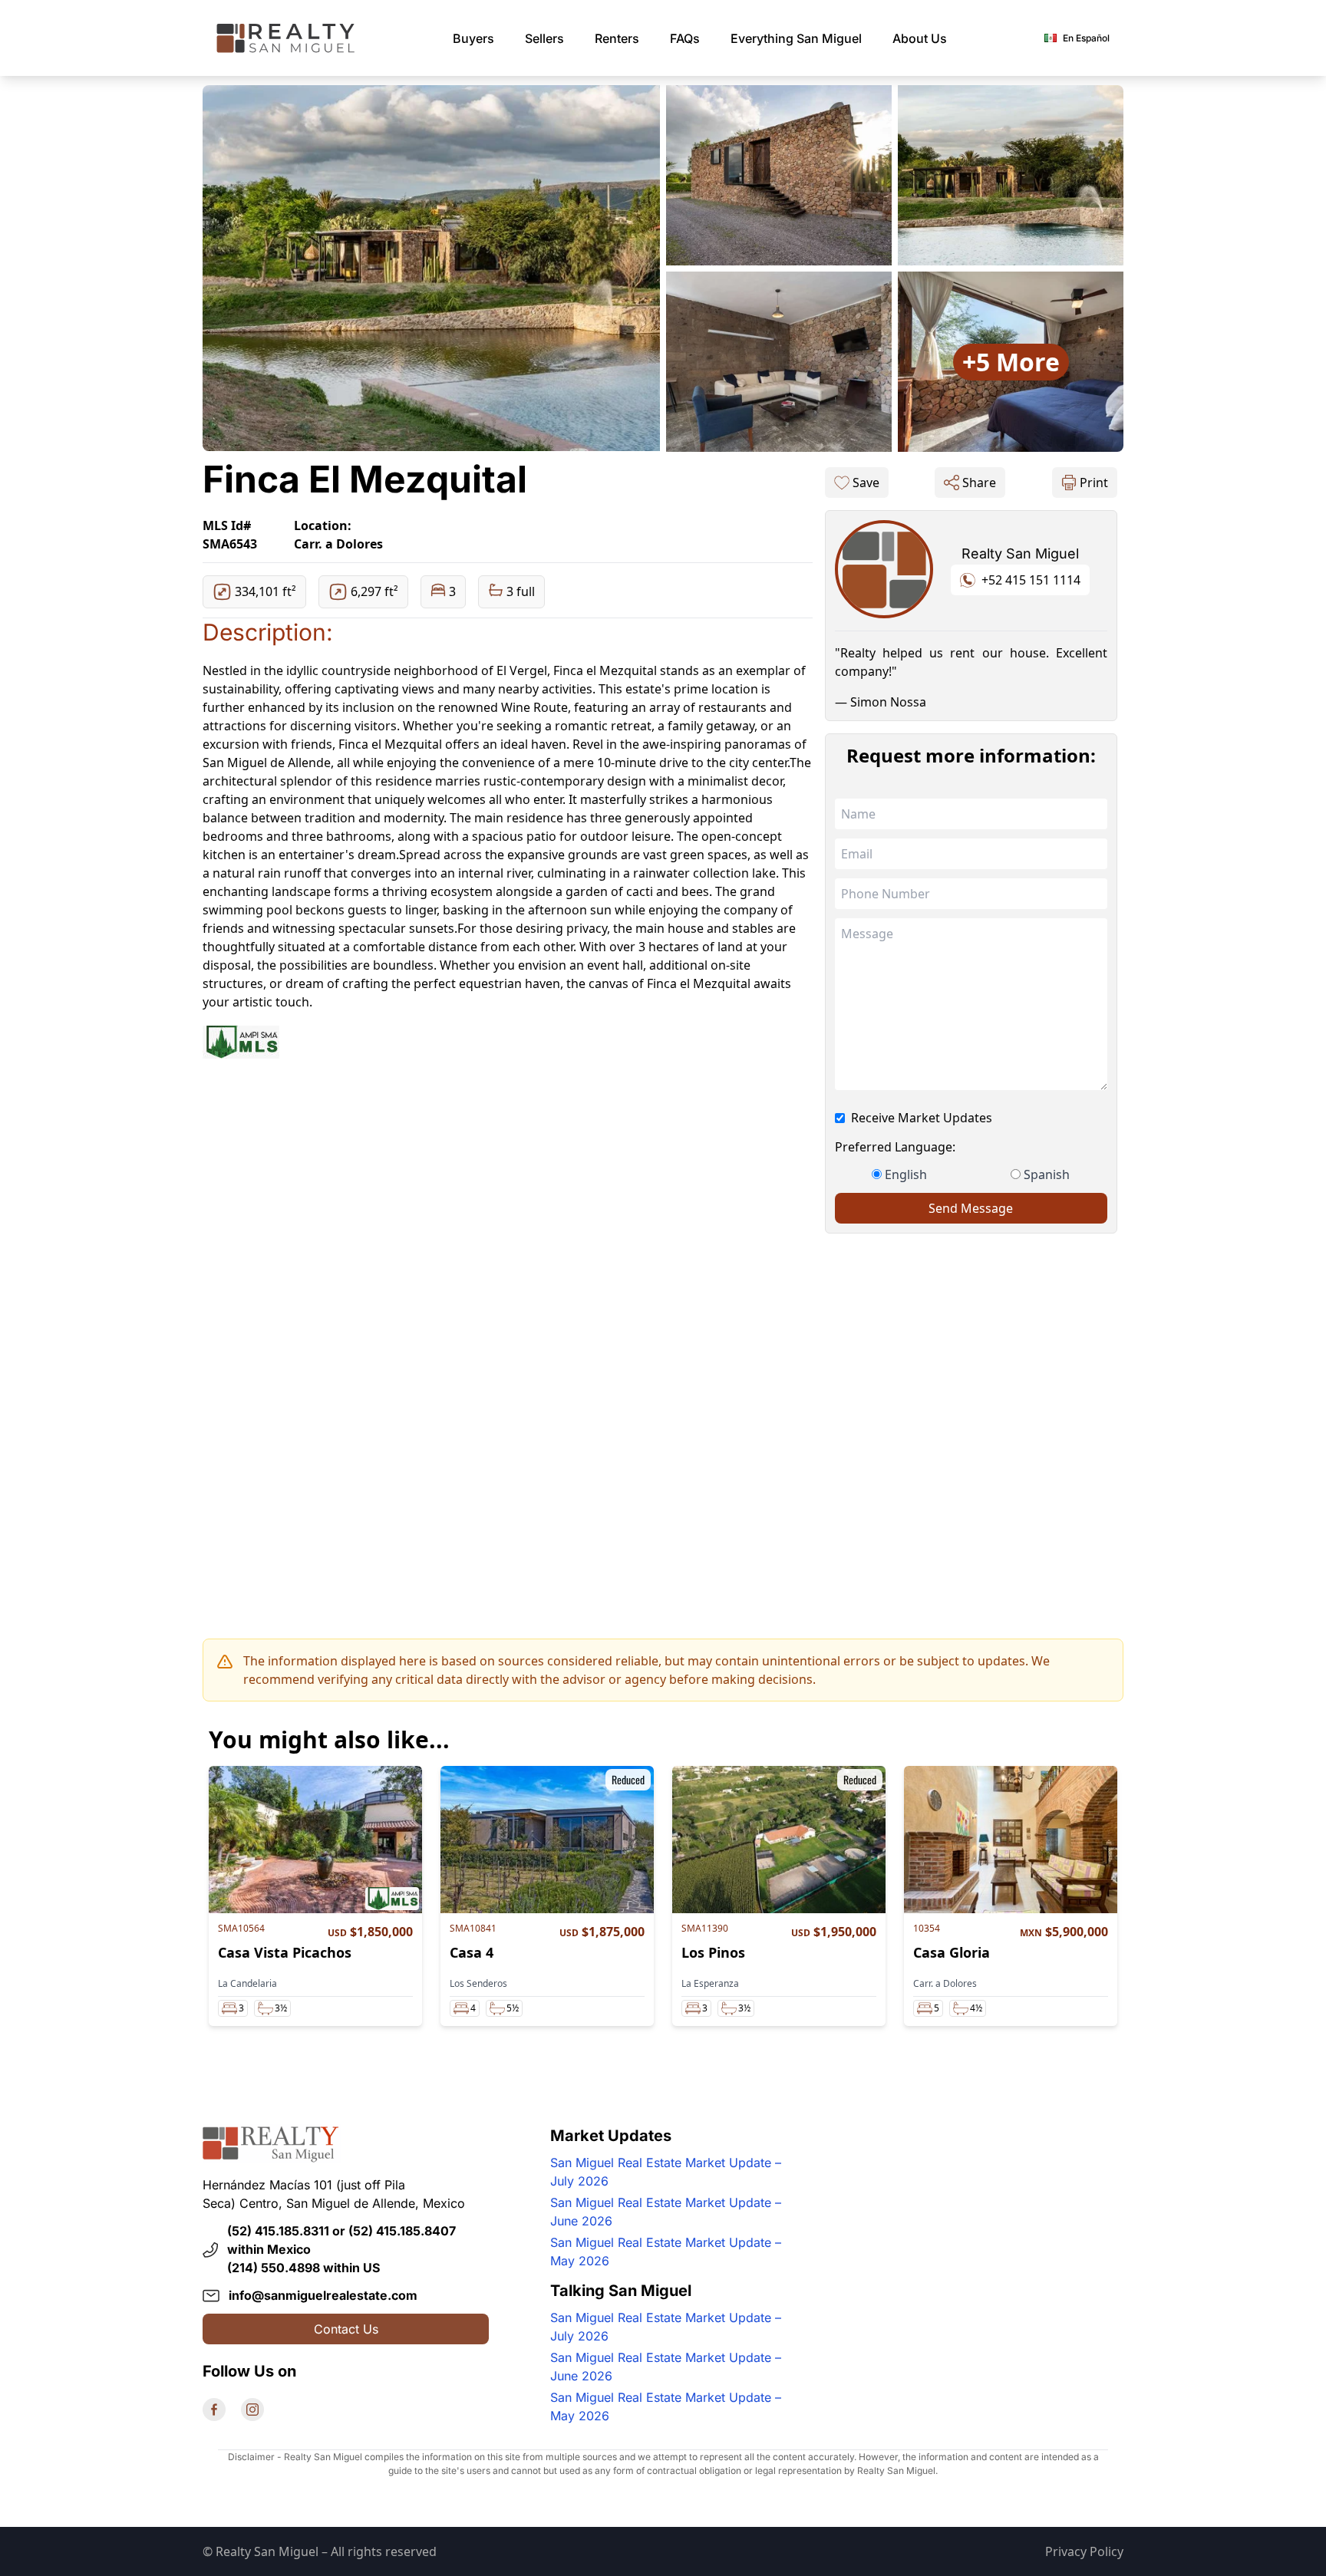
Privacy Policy (1084, 2551)
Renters (617, 38)
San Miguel (796, 38)
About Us (920, 38)
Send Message (971, 1208)
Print (1094, 483)
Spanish (1047, 1174)
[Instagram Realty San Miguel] (252, 2410)
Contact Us (346, 2329)
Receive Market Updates (922, 1118)
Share (979, 483)
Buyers (473, 38)
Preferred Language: (895, 1147)
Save (866, 483)
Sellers (544, 38)
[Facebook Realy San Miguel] (214, 2410)
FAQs (685, 38)
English (906, 1174)
